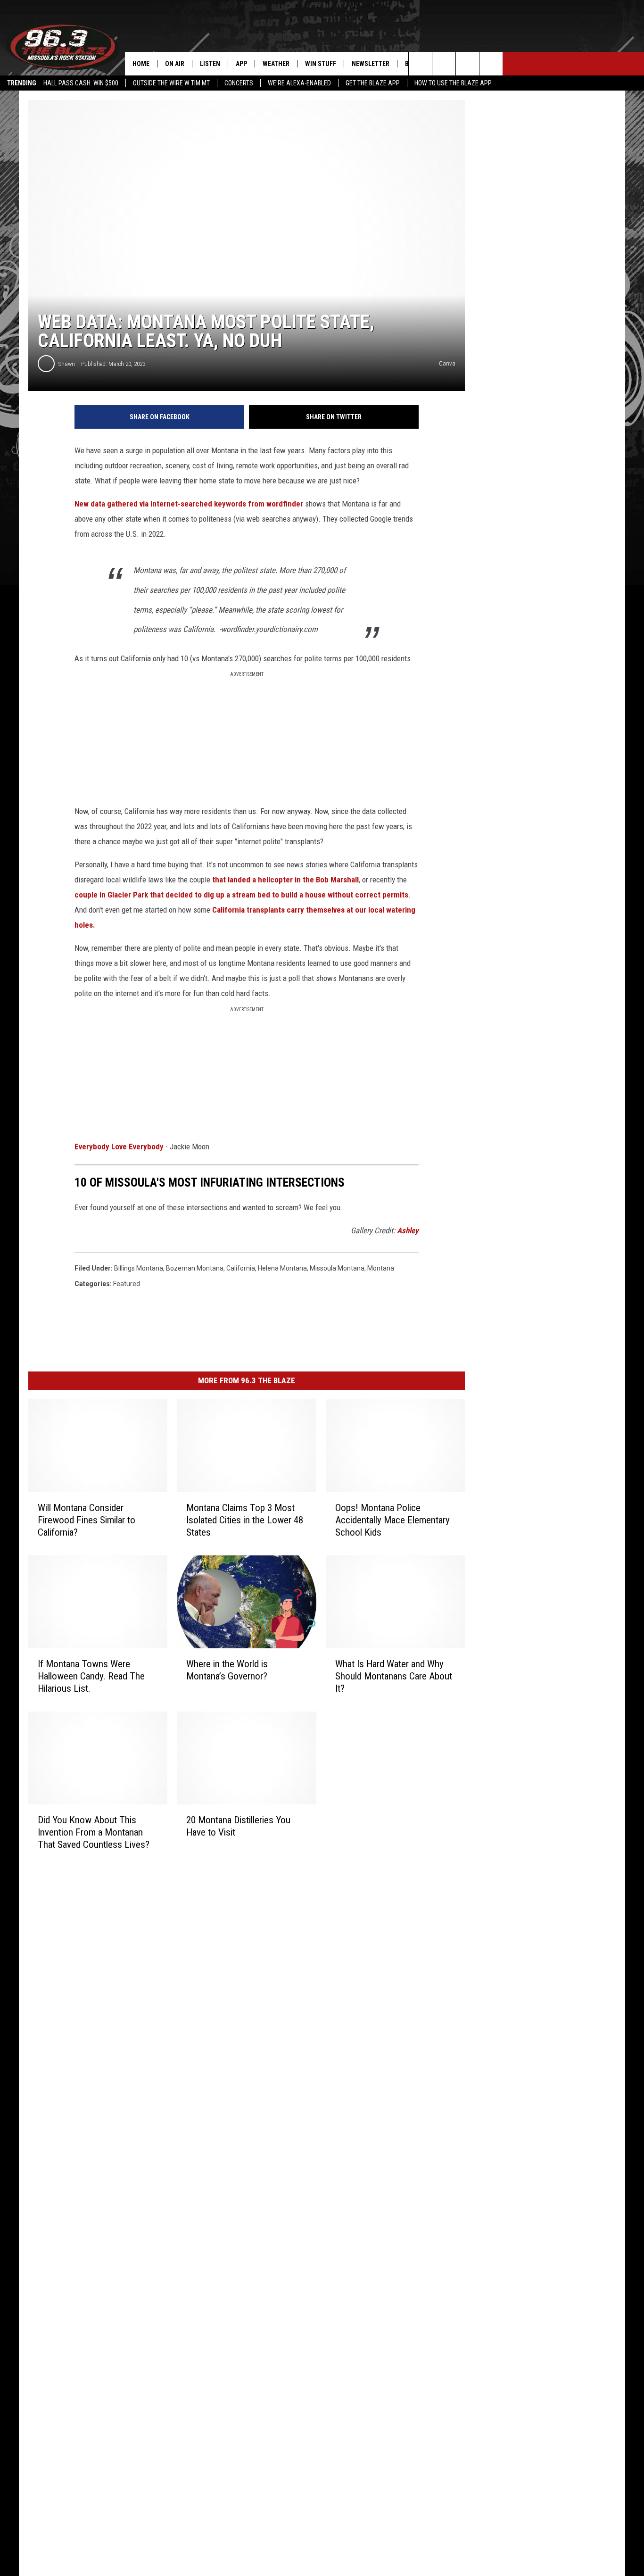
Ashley (408, 1230)
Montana (381, 1268)
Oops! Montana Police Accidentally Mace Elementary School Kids (392, 1520)
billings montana (139, 1268)
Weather (276, 64)
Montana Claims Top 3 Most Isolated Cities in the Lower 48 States (245, 1520)
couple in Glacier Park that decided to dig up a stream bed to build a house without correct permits (241, 895)
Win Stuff (321, 64)
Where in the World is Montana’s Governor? (227, 1670)
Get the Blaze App (373, 83)
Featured (127, 1284)
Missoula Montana (337, 1268)
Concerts (239, 83)
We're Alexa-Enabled (299, 83)
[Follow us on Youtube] (444, 64)
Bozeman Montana (195, 1268)
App (241, 64)
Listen (210, 64)
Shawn (67, 364)
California (241, 1268)
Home (141, 64)
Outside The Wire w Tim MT (171, 83)
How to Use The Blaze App (453, 83)
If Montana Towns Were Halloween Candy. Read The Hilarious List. (91, 1676)
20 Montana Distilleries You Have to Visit (238, 1826)
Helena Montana (282, 1268)
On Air (175, 64)
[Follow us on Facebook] (467, 64)
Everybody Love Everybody (119, 1147)
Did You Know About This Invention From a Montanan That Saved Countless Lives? (94, 1832)
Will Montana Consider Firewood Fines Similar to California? (87, 1520)
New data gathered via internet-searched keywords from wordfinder (190, 504)
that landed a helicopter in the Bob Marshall (285, 880)
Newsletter (371, 64)
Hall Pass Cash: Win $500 (81, 83)
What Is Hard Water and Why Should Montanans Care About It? (394, 1676)
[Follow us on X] (491, 64)
